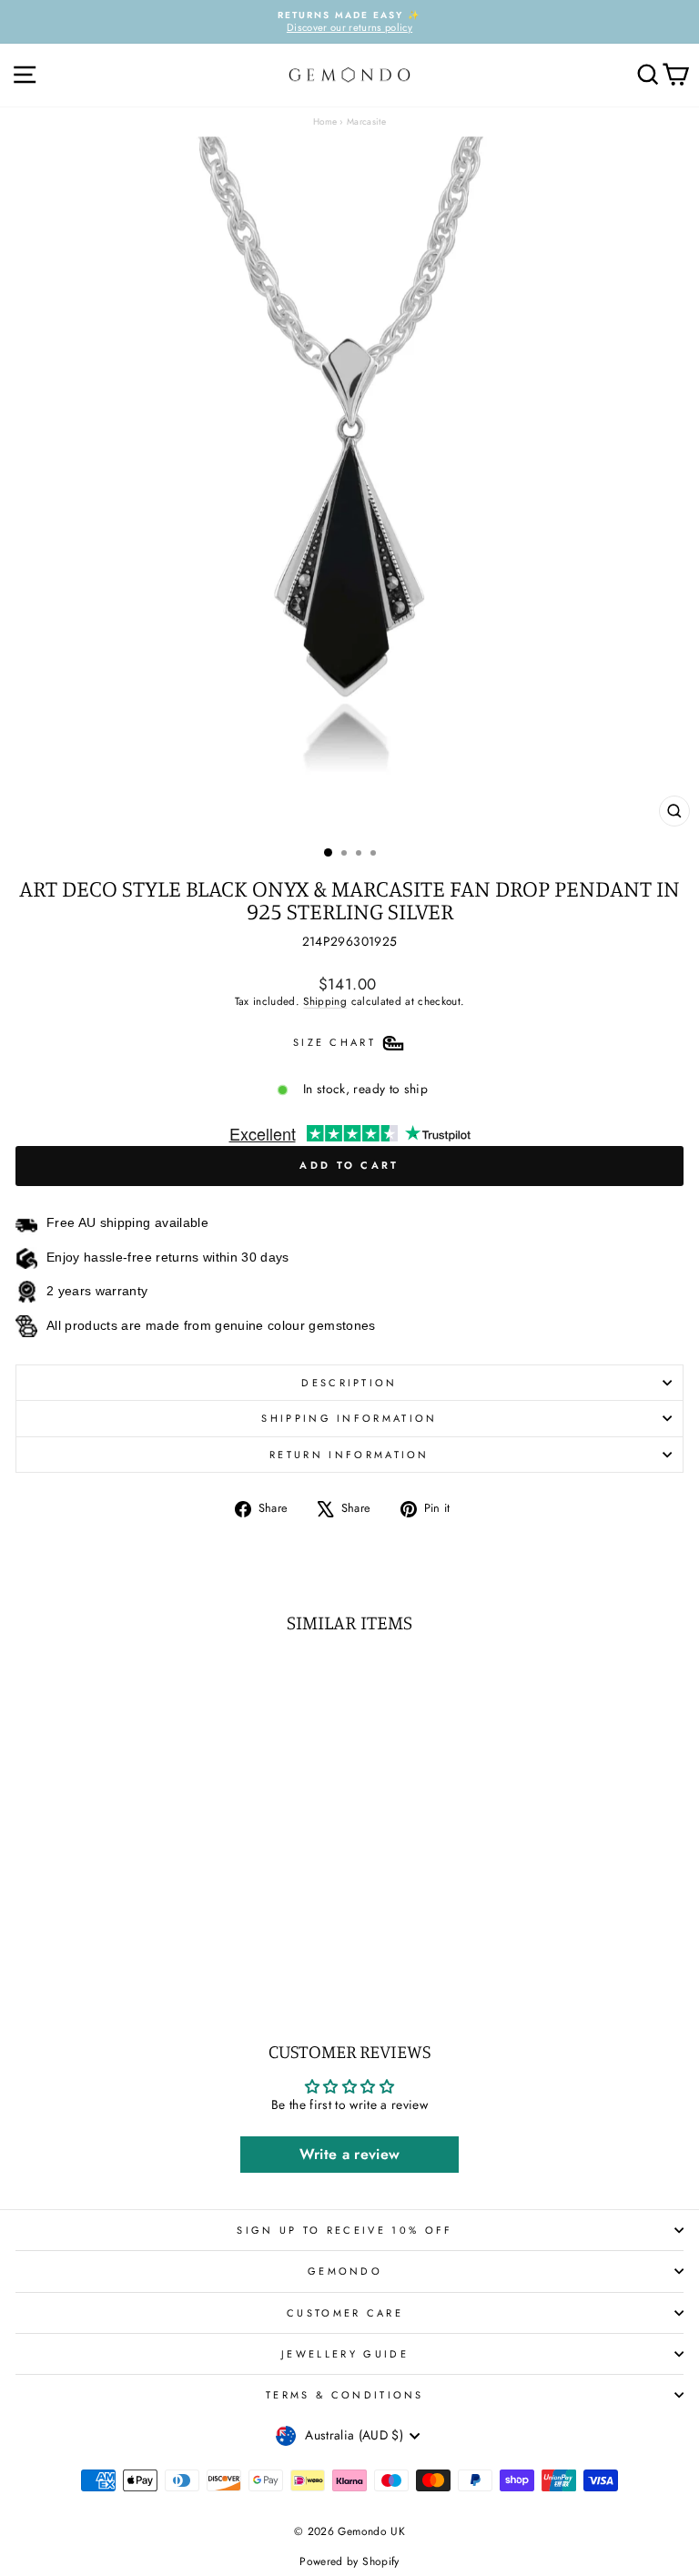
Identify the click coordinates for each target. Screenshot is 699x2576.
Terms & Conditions (345, 2395)
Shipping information (349, 1418)
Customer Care (345, 2313)
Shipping (325, 1001)
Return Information (349, 1455)
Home (325, 122)
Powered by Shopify (349, 2561)
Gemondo (345, 2271)
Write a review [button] (350, 2154)
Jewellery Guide (345, 2354)
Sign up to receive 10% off (344, 2230)
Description (349, 1383)
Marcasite (366, 122)
